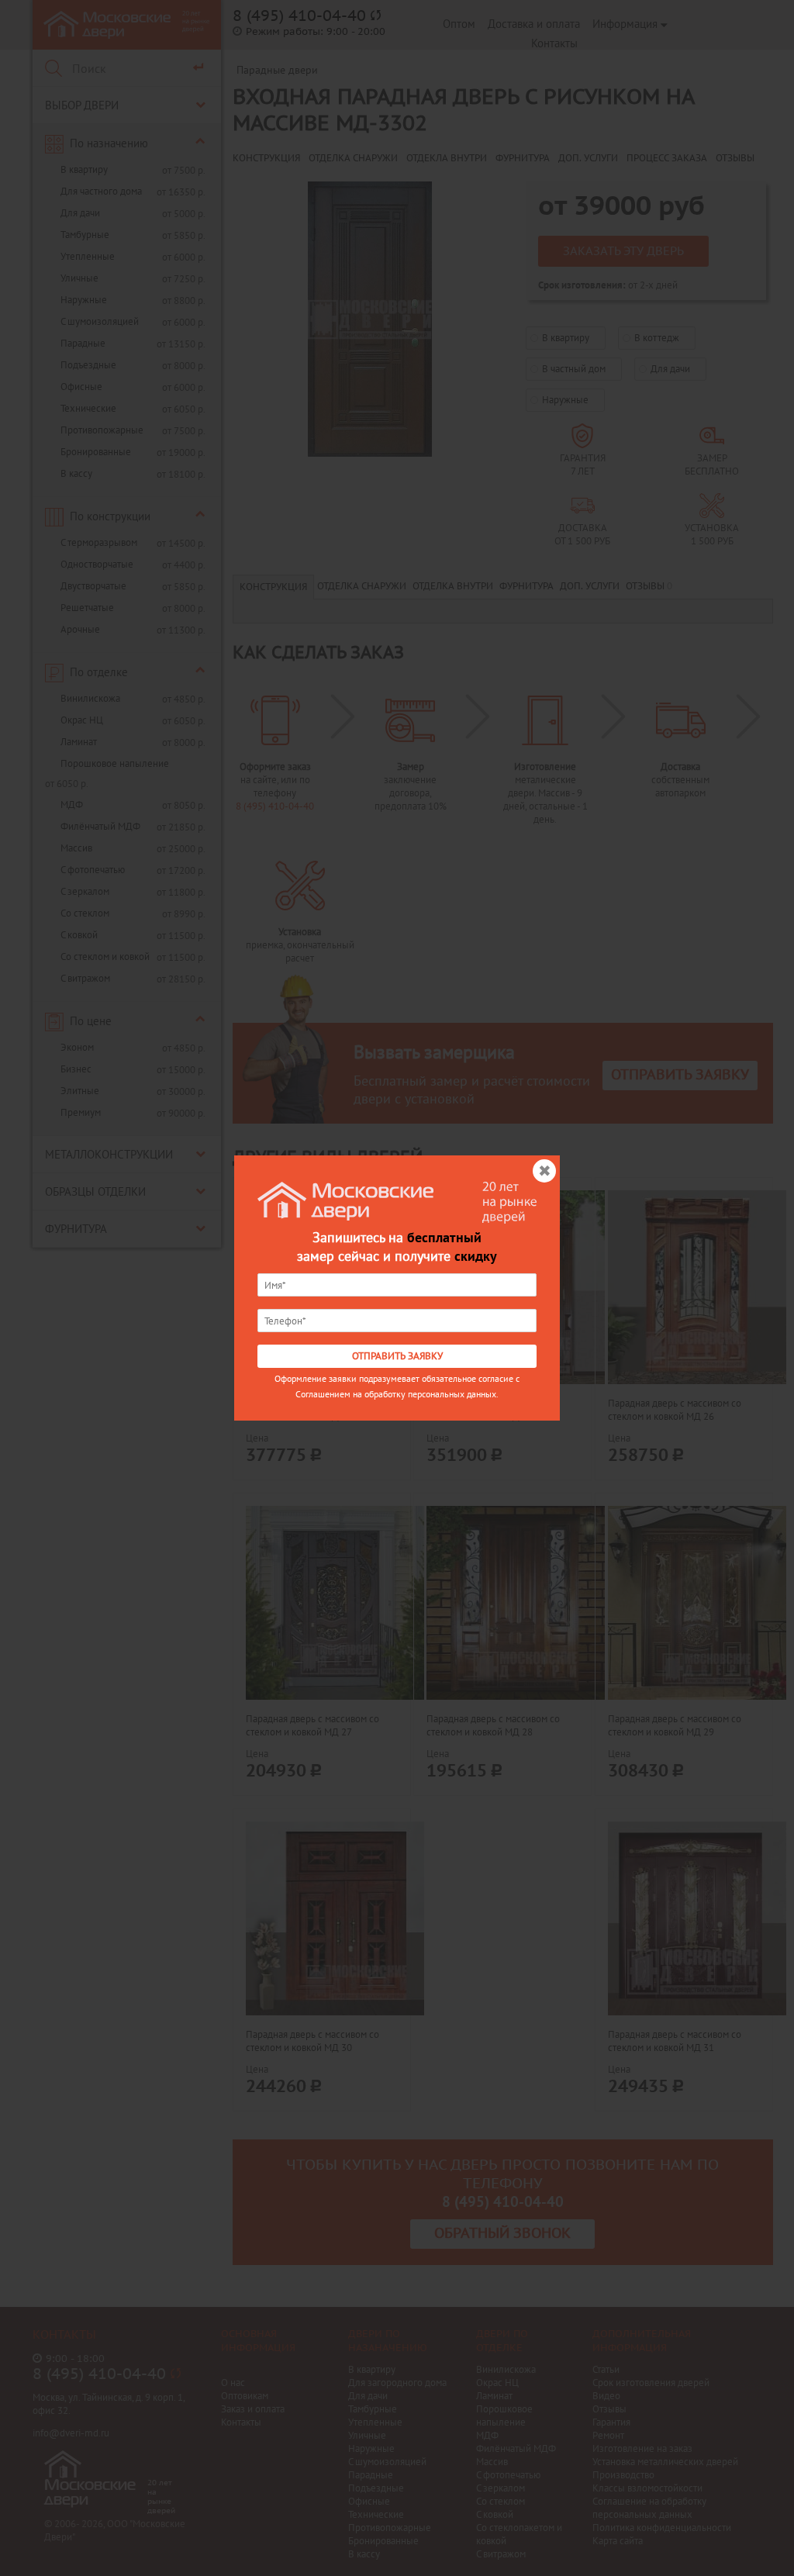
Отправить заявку (397, 1356)
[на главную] (346, 1200)
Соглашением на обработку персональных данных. (397, 1394)
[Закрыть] (543, 1172)
